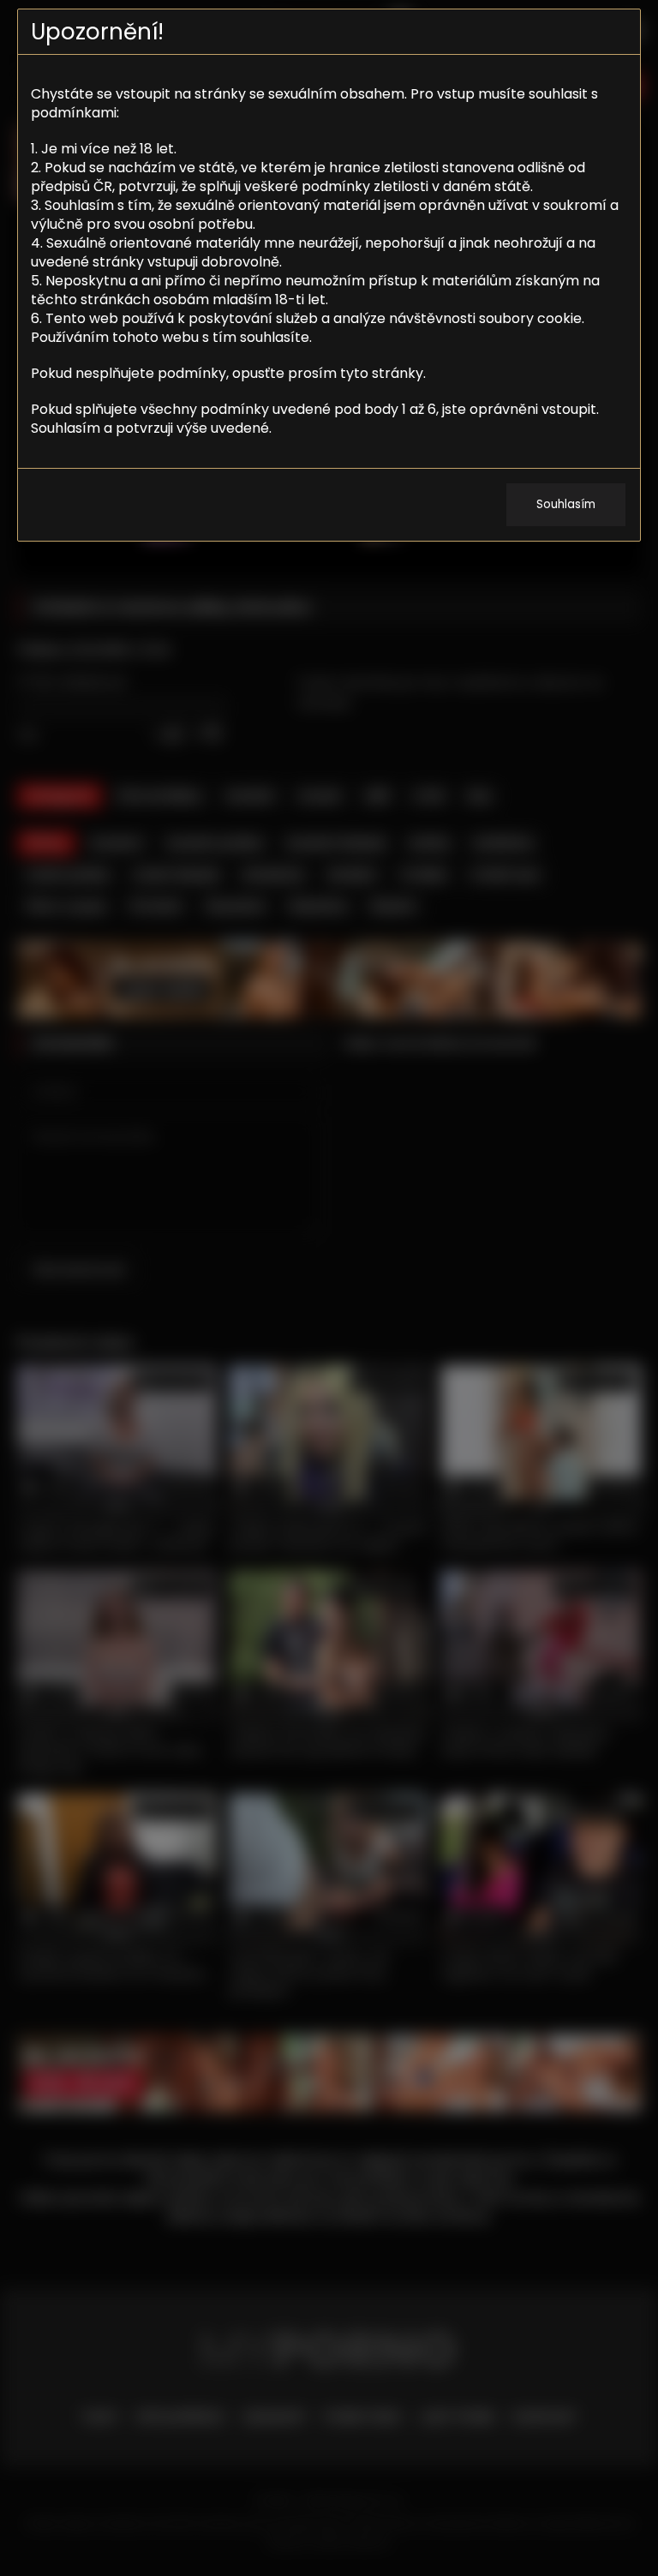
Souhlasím (566, 504)
